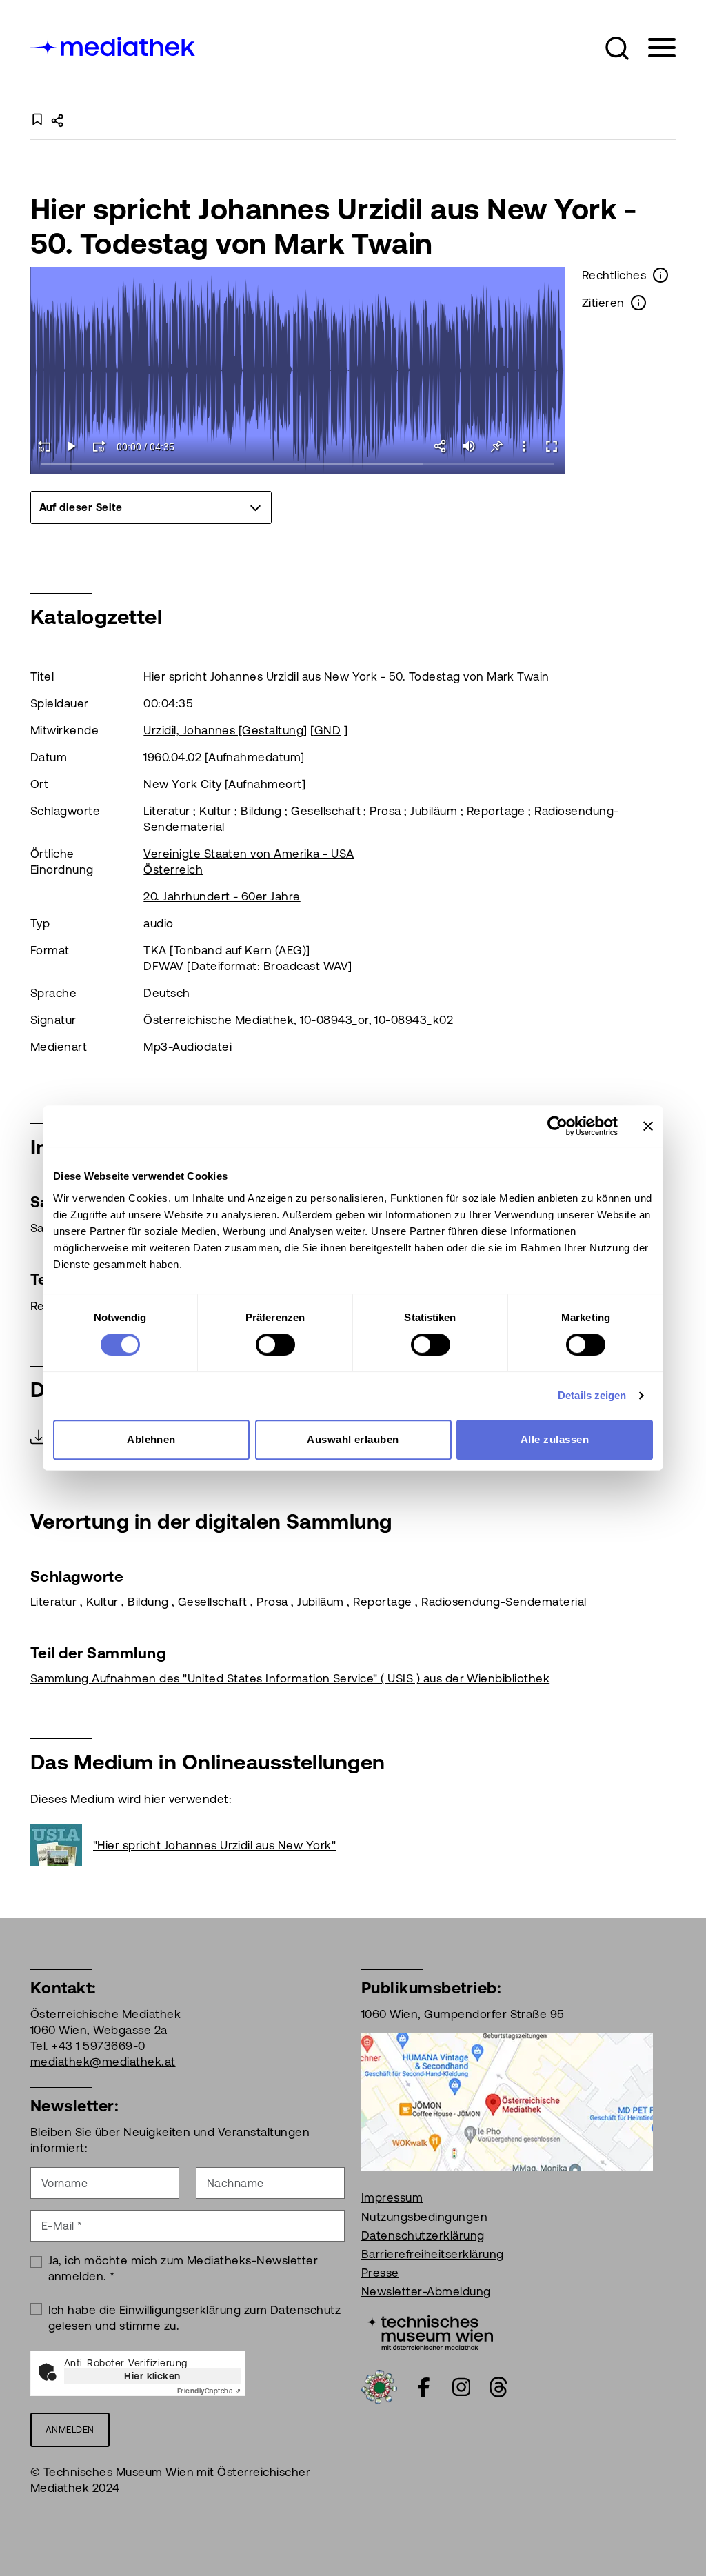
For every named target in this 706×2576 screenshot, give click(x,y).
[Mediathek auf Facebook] (424, 2387)
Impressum (392, 2197)
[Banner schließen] (648, 1126)
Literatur (167, 811)
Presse (380, 2273)
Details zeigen (592, 1395)
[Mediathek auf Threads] (498, 2387)
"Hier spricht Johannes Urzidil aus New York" (214, 1845)
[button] (617, 48)
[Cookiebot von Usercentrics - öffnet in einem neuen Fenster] (557, 1126)
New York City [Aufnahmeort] (224, 784)
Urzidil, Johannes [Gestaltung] (225, 730)
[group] (151, 507)
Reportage (496, 811)
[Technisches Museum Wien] (427, 2332)
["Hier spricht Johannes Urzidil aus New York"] (62, 1845)
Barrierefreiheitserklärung (432, 2254)
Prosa (385, 811)
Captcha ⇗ (209, 2391)
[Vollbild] (552, 446)
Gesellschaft (326, 811)
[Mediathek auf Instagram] (461, 2387)
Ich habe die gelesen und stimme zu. (195, 2318)
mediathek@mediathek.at (103, 2062)
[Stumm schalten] (469, 446)
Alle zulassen (555, 1439)
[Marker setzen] (496, 446)
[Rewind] (44, 446)
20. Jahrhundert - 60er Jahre (222, 896)
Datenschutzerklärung (423, 2235)
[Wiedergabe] (72, 446)
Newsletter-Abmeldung (426, 2291)
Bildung (261, 811)
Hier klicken (152, 2376)
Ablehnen (151, 1439)
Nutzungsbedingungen (424, 2217)
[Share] (441, 446)
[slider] (298, 465)
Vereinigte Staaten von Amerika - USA (249, 854)
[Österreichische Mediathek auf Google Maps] (507, 2102)
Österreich (173, 869)
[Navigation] (653, 48)
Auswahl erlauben (353, 1439)
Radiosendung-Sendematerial (504, 1602)
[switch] (275, 1345)
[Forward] (99, 446)
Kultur (215, 811)
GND (327, 730)
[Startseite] (114, 45)
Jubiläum (434, 811)
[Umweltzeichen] (379, 2386)
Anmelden (70, 2429)
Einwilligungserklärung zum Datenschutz (230, 2310)
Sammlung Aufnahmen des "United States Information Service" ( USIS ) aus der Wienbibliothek (290, 1678)
